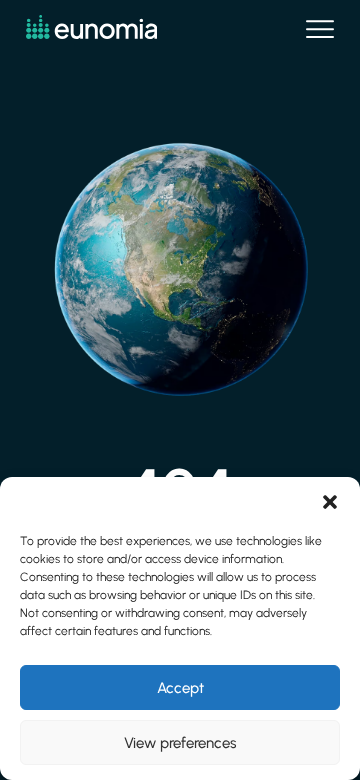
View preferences (180, 743)
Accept (180, 688)
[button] (330, 502)
